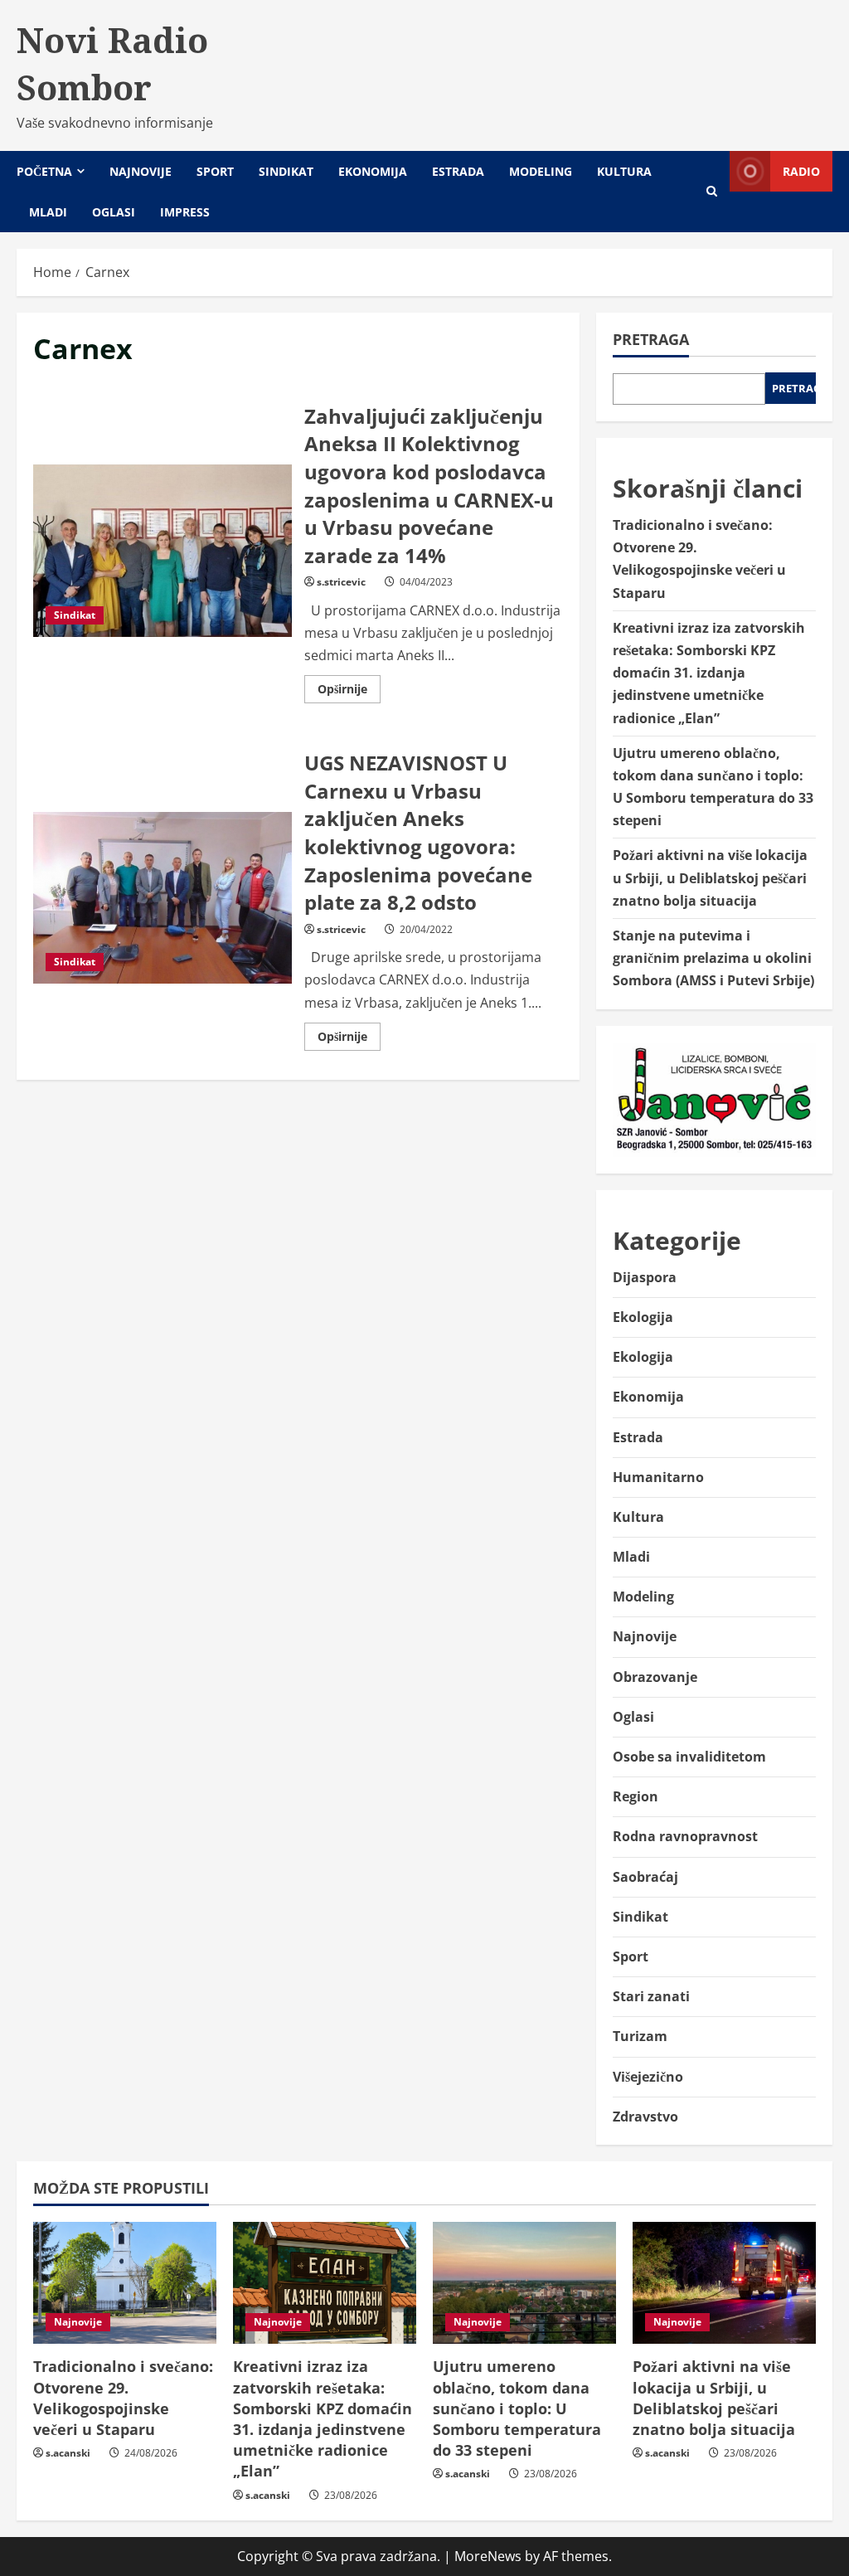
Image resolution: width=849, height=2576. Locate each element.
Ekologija (643, 1317)
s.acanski (68, 2453)
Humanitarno (658, 1477)
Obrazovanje (655, 1677)
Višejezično (648, 2077)
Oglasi (114, 212)
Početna (44, 171)
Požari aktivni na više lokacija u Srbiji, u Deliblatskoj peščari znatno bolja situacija (710, 877)
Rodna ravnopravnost (685, 1836)
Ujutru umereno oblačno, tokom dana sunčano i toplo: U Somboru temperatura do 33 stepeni (517, 2408)
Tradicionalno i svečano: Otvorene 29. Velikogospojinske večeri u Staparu (123, 2398)
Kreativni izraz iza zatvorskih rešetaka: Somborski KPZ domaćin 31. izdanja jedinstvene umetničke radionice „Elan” (709, 673)
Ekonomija (373, 171)
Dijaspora (645, 1277)
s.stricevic (341, 582)
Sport (215, 171)
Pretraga (651, 339)
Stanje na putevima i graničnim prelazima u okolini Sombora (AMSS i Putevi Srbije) (713, 958)
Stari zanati (651, 1996)
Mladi (48, 212)
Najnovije (141, 171)
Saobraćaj (645, 1877)
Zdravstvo (645, 2117)
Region (636, 1796)
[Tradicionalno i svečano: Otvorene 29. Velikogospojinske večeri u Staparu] (125, 2283)
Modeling (541, 171)
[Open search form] (712, 191)
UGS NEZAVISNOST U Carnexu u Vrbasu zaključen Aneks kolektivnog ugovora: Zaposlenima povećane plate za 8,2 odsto (163, 898)
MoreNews (488, 2556)
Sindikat (286, 171)
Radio (801, 171)
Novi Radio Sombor (112, 63)
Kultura (624, 171)
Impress (185, 212)
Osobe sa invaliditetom (689, 1757)
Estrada (458, 171)
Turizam (640, 2036)
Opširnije (349, 692)
